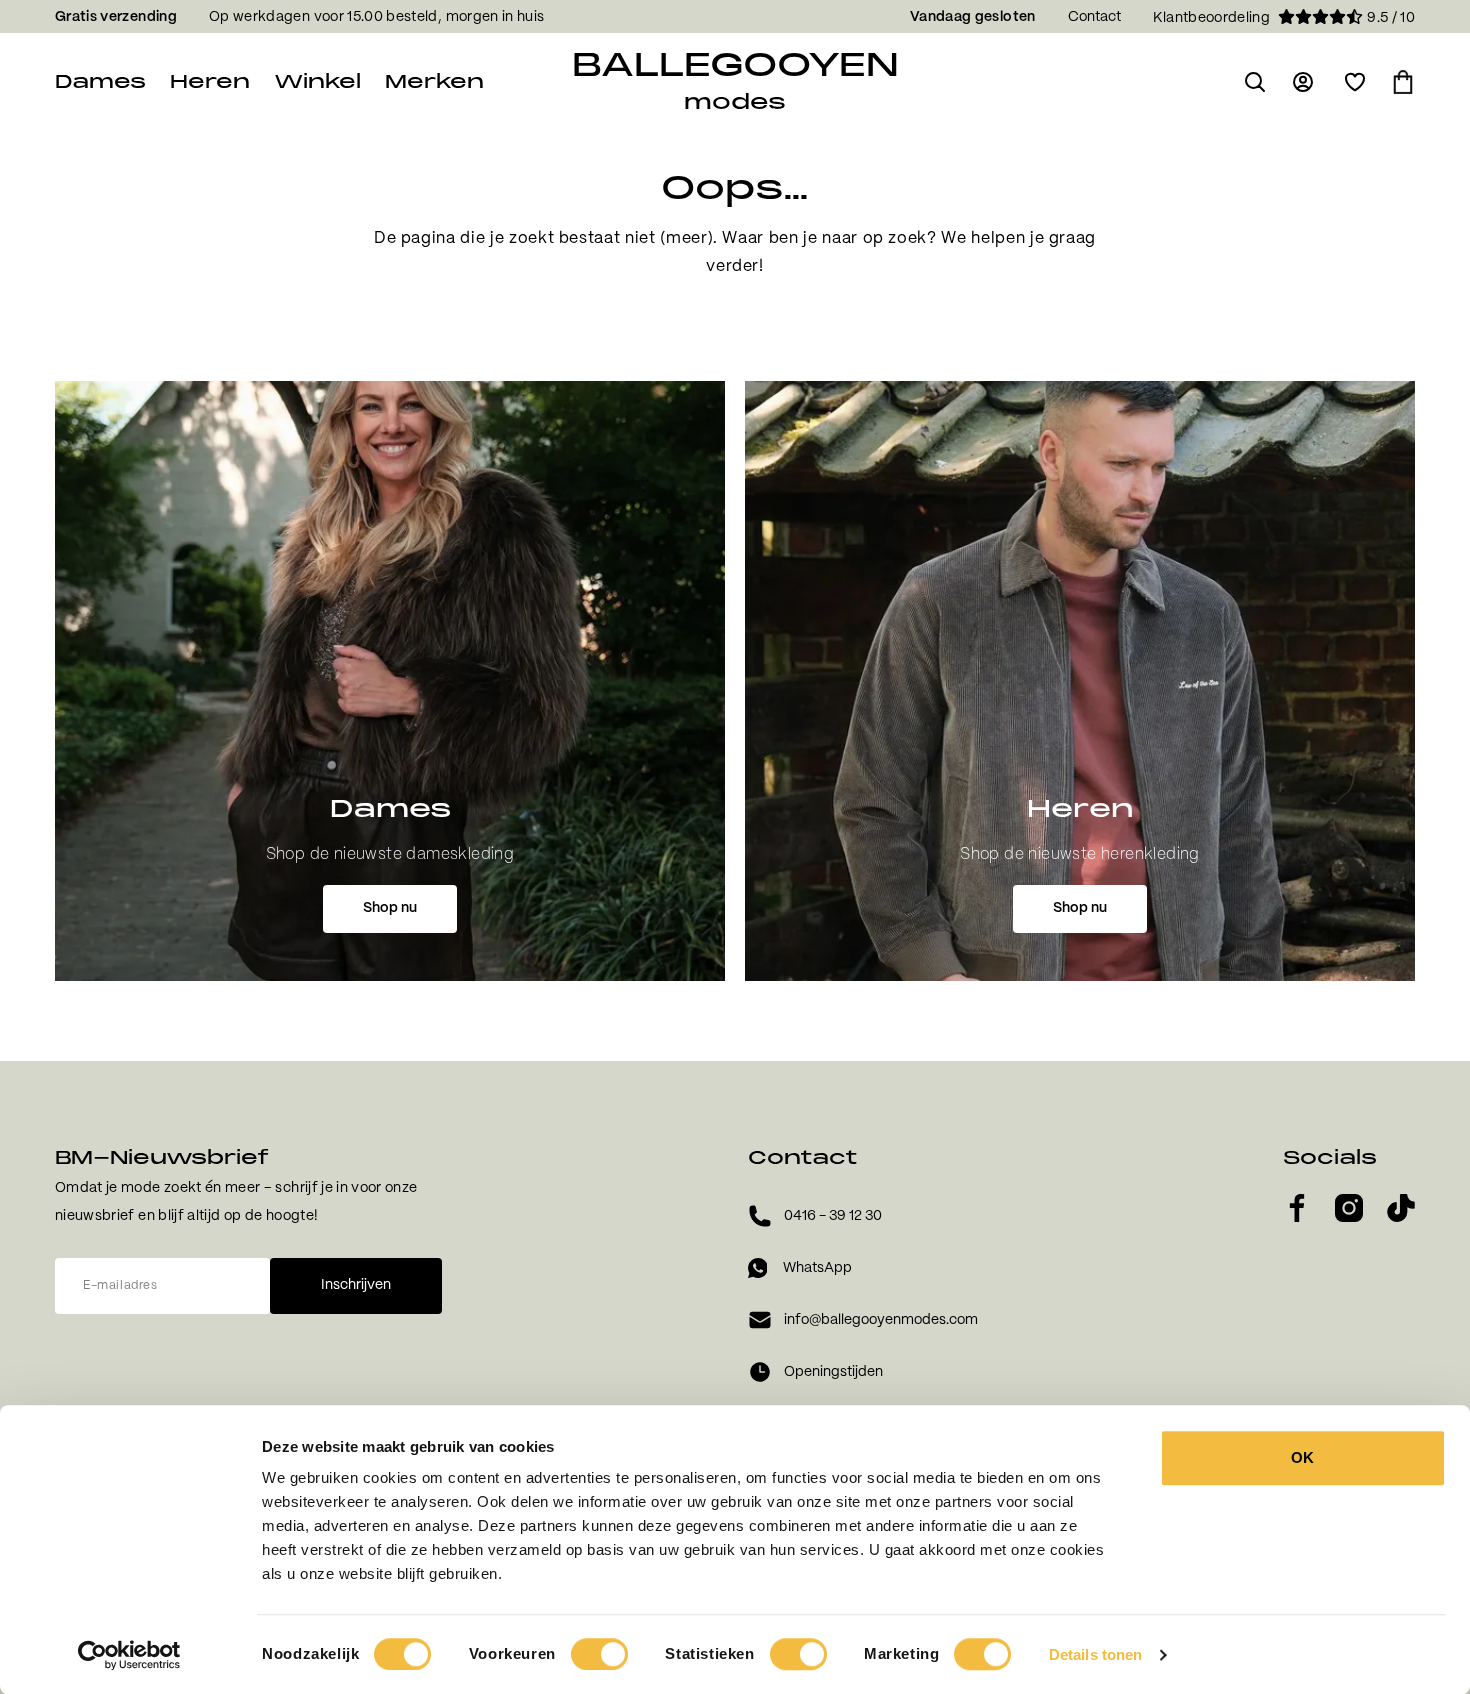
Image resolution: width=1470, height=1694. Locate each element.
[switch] (599, 1654)
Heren (210, 81)
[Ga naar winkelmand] (1403, 82)
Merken (434, 81)
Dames (100, 81)
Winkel (317, 81)
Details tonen (1095, 1654)
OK (1302, 1457)
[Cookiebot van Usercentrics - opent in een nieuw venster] (129, 1655)
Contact (1094, 17)
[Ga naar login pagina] (1305, 82)
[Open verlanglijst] (1355, 82)
